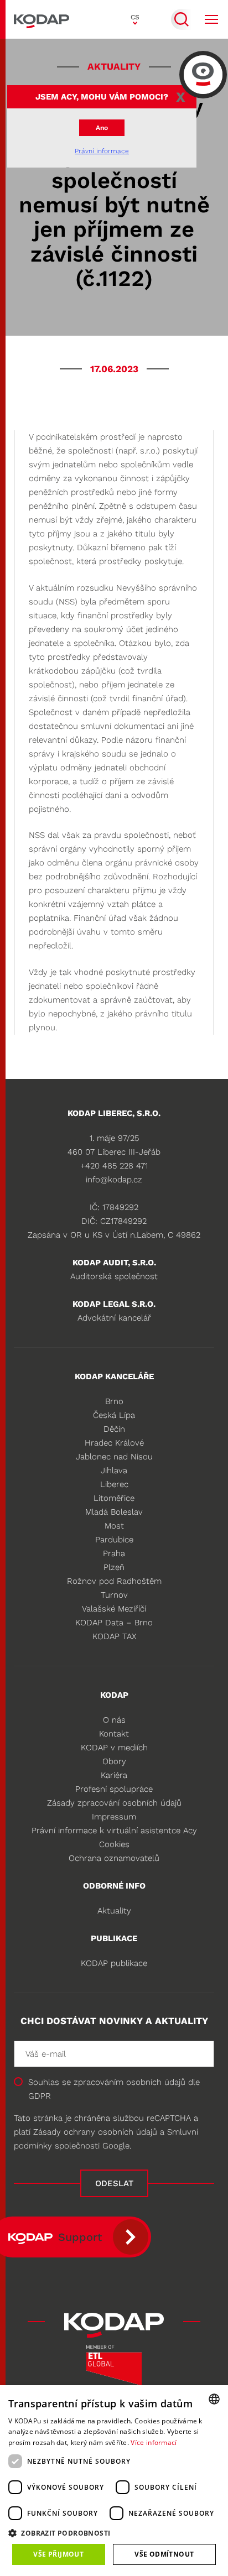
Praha (114, 1553)
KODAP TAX (114, 1636)
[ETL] (114, 2369)
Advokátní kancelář (114, 1318)
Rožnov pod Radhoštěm (114, 1581)
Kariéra (114, 1775)
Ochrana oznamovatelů (114, 1858)
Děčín (114, 1429)
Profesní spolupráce (114, 1789)
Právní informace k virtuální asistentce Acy (114, 1831)
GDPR (40, 2096)
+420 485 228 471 (114, 1166)
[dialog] (114, 2481)
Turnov (114, 1595)
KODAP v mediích (114, 1748)
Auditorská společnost (114, 1276)
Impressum (114, 1817)
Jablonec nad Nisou (114, 1457)
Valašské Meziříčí (114, 1609)
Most (114, 1526)
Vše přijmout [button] (58, 2554)
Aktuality (114, 1911)
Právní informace (102, 151)
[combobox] (214, 2399)
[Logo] (42, 19)
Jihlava (114, 1470)
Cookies (114, 1844)
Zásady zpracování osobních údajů (114, 1803)
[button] (114, 2533)
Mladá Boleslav (114, 1512)
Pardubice (114, 1540)
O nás (114, 1720)
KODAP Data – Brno (114, 1623)
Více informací (154, 2442)
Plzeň (114, 1567)
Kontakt (114, 1734)
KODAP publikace (114, 1963)
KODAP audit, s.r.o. (114, 1263)
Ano (102, 128)
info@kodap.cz (114, 1180)
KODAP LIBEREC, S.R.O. (114, 1113)
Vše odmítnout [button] (164, 2554)
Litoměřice (114, 1498)
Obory (114, 1761)
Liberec (114, 1484)
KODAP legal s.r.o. (114, 1304)
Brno (114, 1401)
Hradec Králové (114, 1443)
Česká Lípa (114, 1415)
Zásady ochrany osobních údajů (95, 2132)
